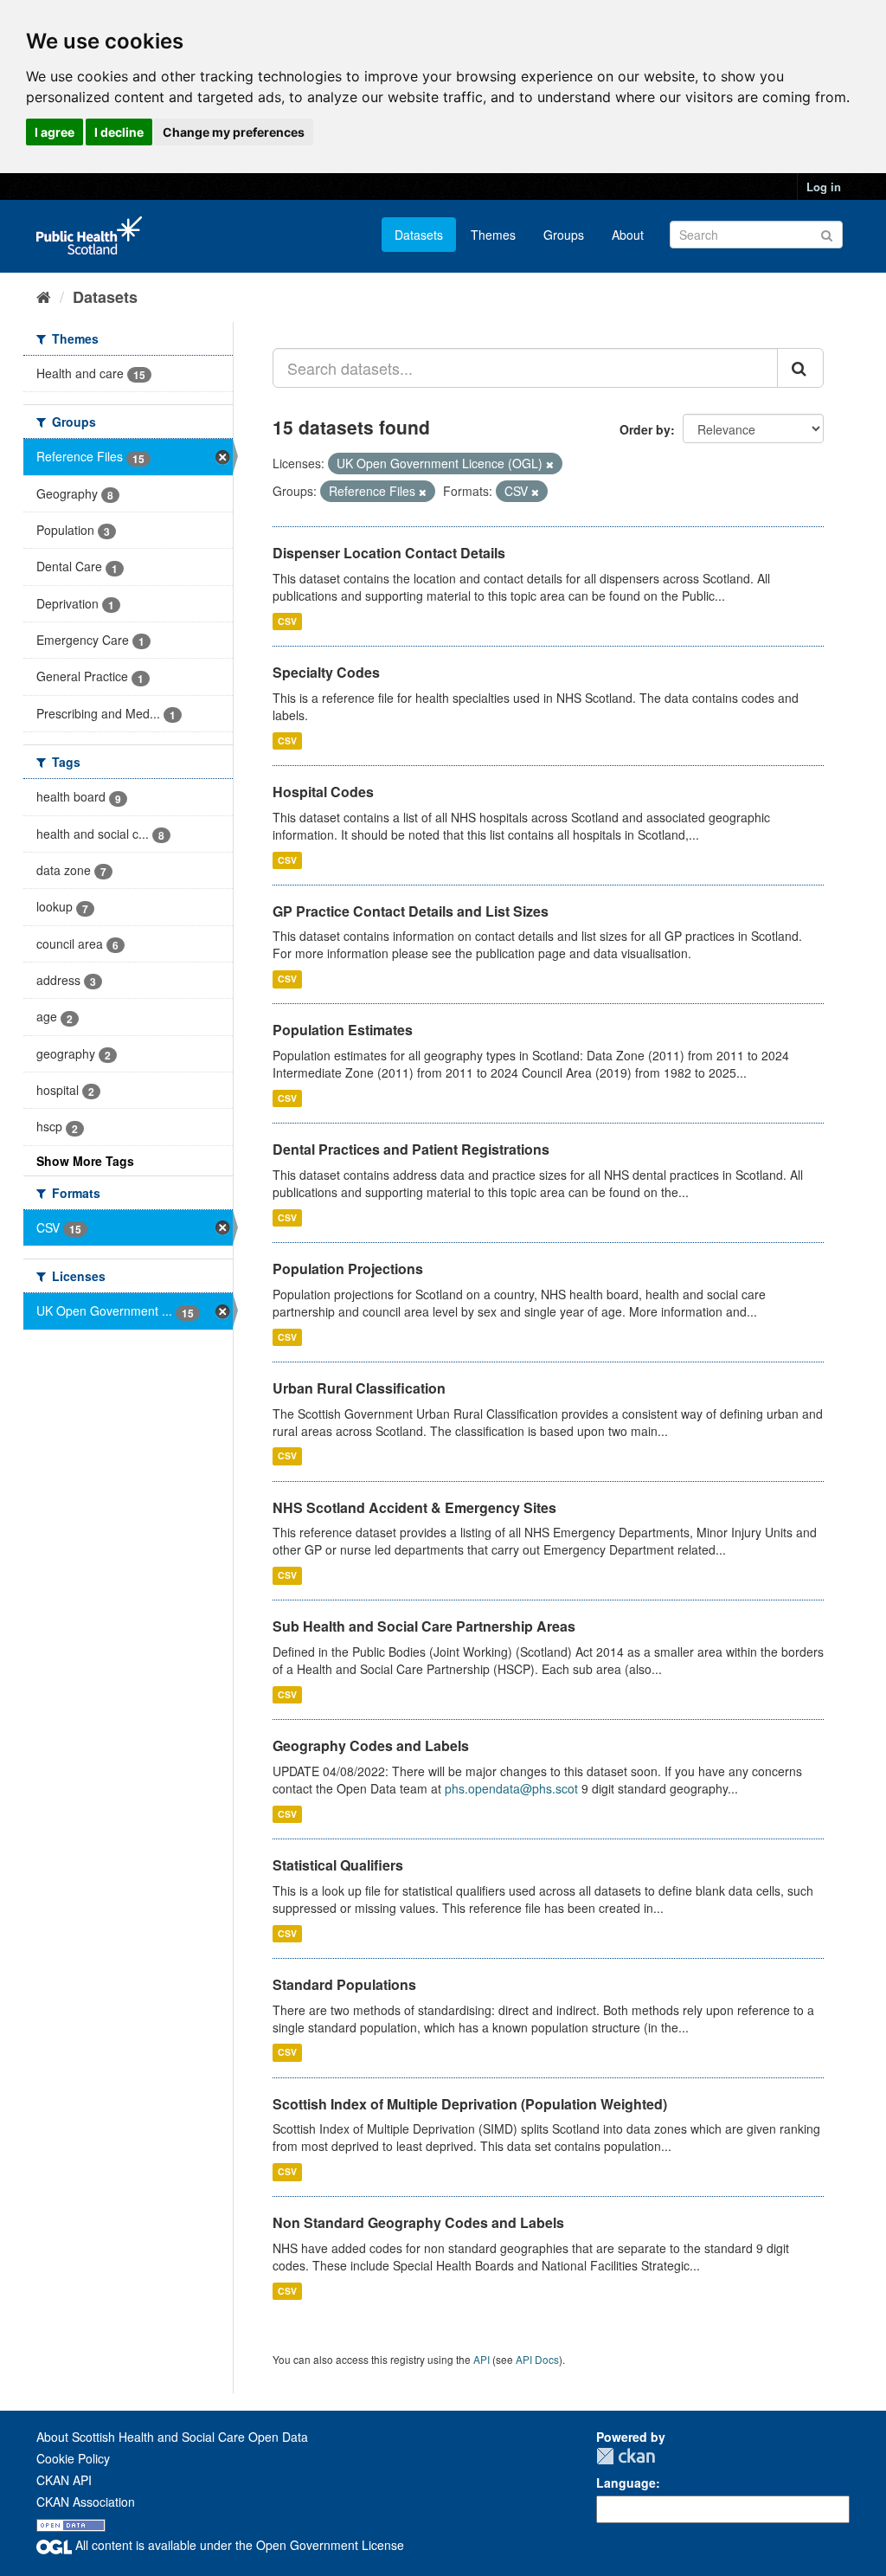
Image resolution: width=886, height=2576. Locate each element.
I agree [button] (55, 132)
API (482, 2359)
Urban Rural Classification (359, 1388)
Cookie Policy (73, 2458)
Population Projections (348, 1269)
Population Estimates (343, 1030)
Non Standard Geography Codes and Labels (418, 2222)
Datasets (419, 235)
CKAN (626, 2456)
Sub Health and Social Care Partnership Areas (424, 1626)
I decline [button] (119, 132)
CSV (287, 621)
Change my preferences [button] (234, 132)
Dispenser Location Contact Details (389, 553)
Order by (645, 429)
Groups (564, 235)
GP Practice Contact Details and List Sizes (411, 911)
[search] (800, 368)
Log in (824, 187)
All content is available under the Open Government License (238, 2545)
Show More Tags (85, 1161)
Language (626, 2483)
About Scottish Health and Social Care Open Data (172, 2437)
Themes (493, 235)
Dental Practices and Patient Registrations (411, 1149)
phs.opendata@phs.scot (511, 1788)
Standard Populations (344, 1984)
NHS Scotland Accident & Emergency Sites (414, 1507)
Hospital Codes (323, 792)
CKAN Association (86, 2502)
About (628, 235)
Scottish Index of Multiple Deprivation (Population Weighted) (470, 2104)
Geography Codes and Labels (371, 1745)
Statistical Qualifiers (338, 1865)
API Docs (537, 2359)
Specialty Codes (326, 672)
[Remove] (550, 464)
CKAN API (64, 2480)
